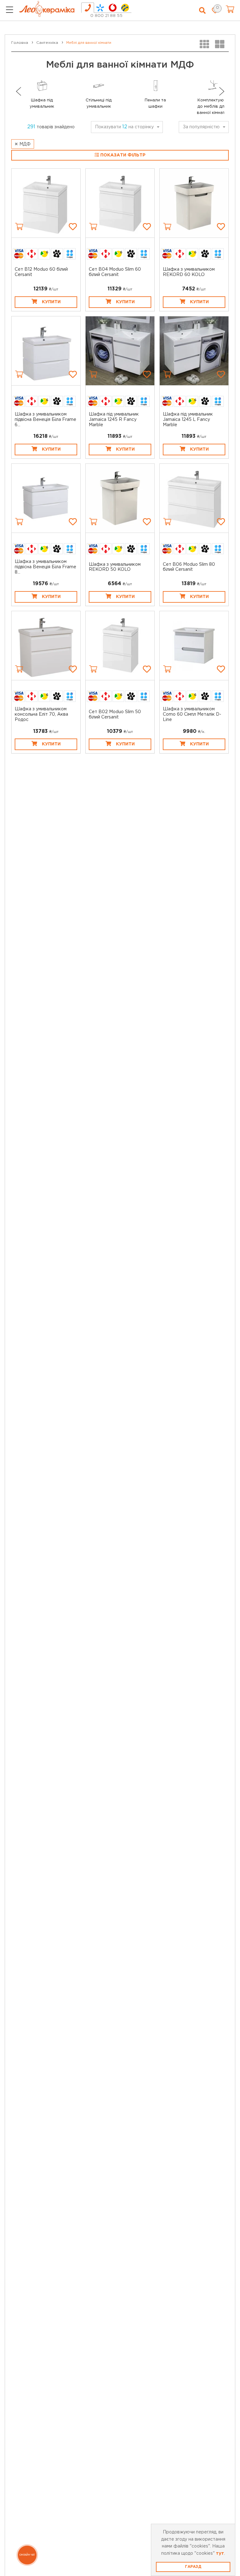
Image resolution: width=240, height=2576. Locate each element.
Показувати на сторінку (124, 127)
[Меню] (10, 11)
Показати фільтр (122, 155)
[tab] (88, 8)
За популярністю (201, 127)
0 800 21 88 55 (106, 16)
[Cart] (19, 227)
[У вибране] (73, 227)
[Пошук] (202, 11)
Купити (51, 302)
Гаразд (193, 2567)
